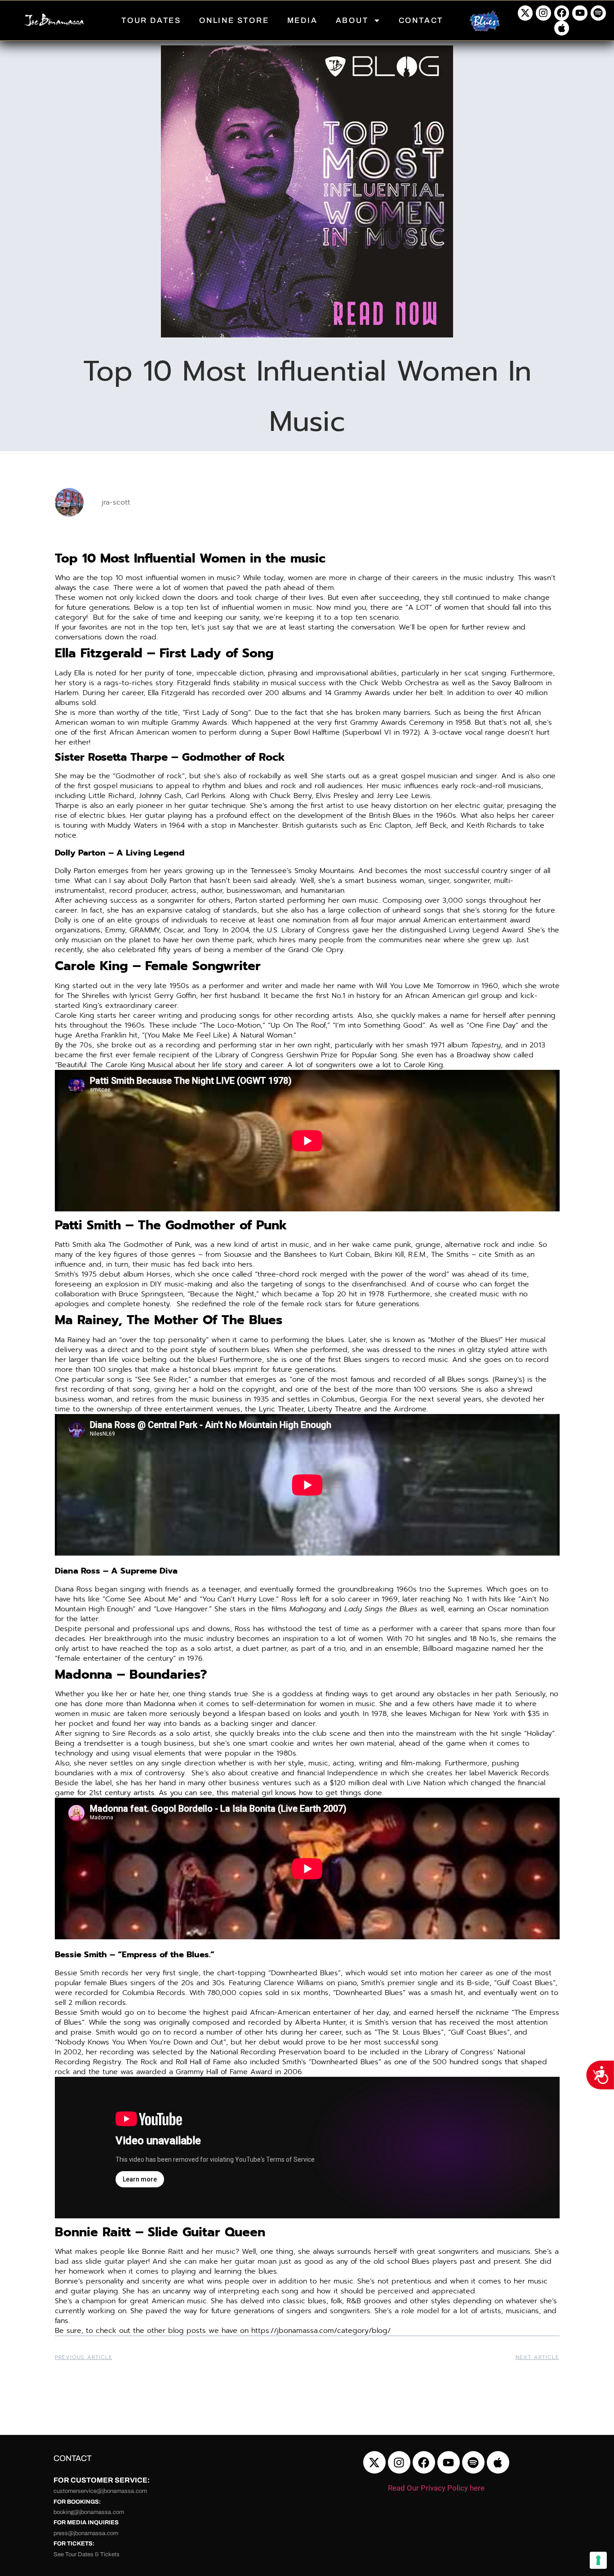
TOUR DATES (151, 20)
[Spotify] (598, 13)
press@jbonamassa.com (86, 2533)
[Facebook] (562, 13)
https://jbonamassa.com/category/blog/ (321, 2331)
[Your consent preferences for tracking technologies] (598, 2560)
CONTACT (421, 20)
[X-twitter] (525, 13)
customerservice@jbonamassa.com (100, 2491)
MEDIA (303, 20)
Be (59, 2331)
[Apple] (562, 28)
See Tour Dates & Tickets (87, 2554)
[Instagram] (543, 13)
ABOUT (352, 20)
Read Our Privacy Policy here (436, 2488)
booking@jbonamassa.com (89, 2512)
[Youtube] (580, 13)
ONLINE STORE (234, 20)
